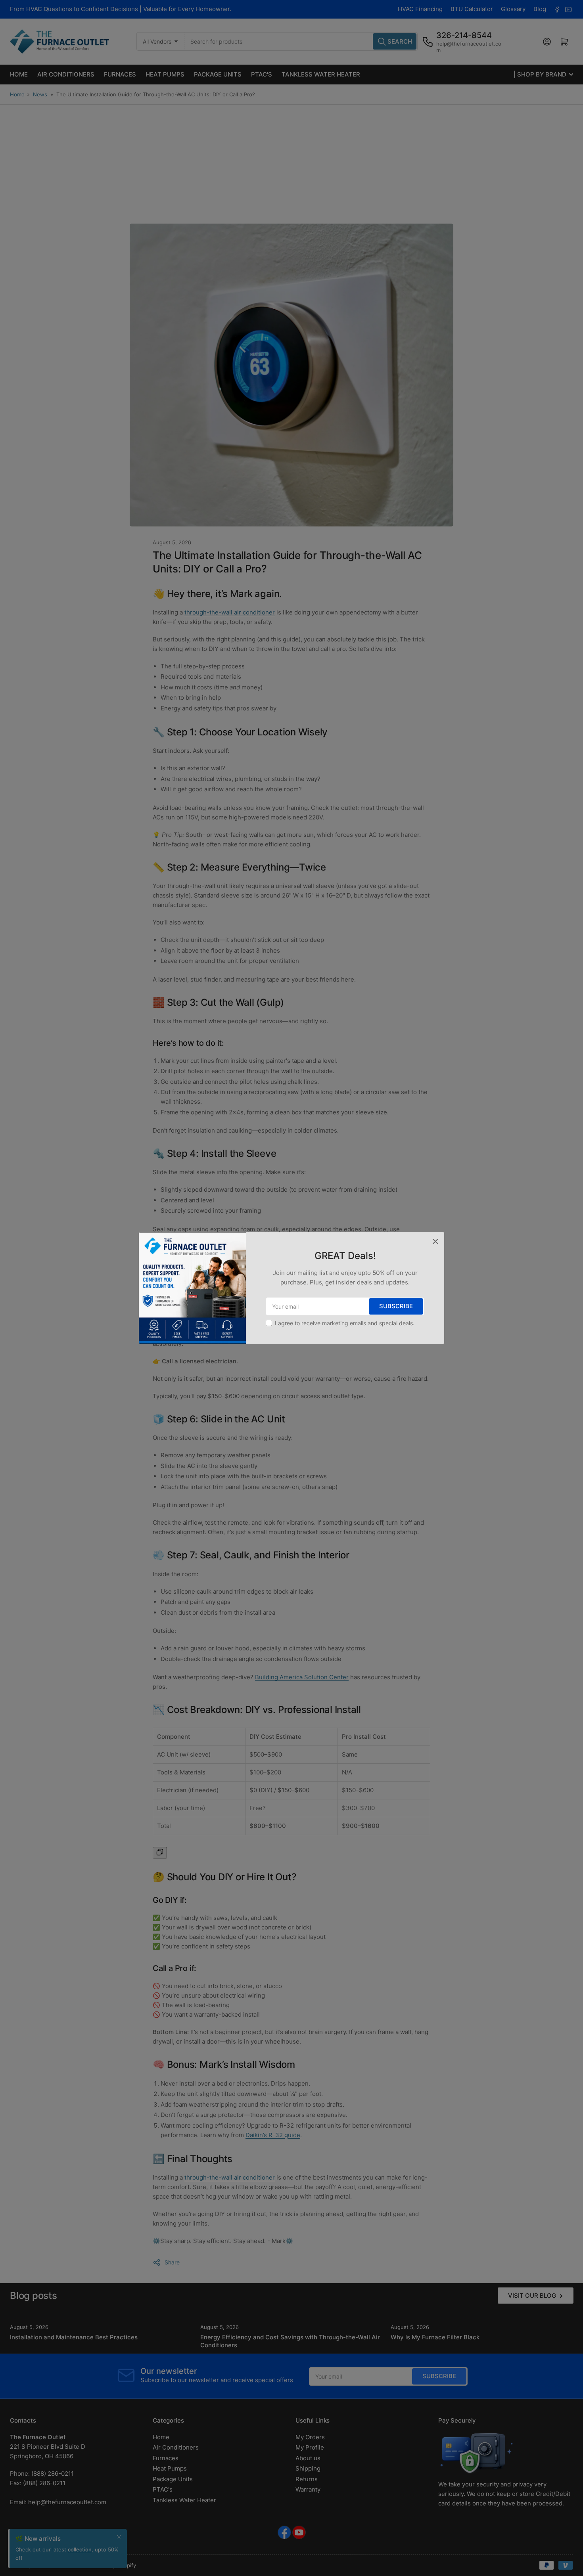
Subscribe (396, 1306)
